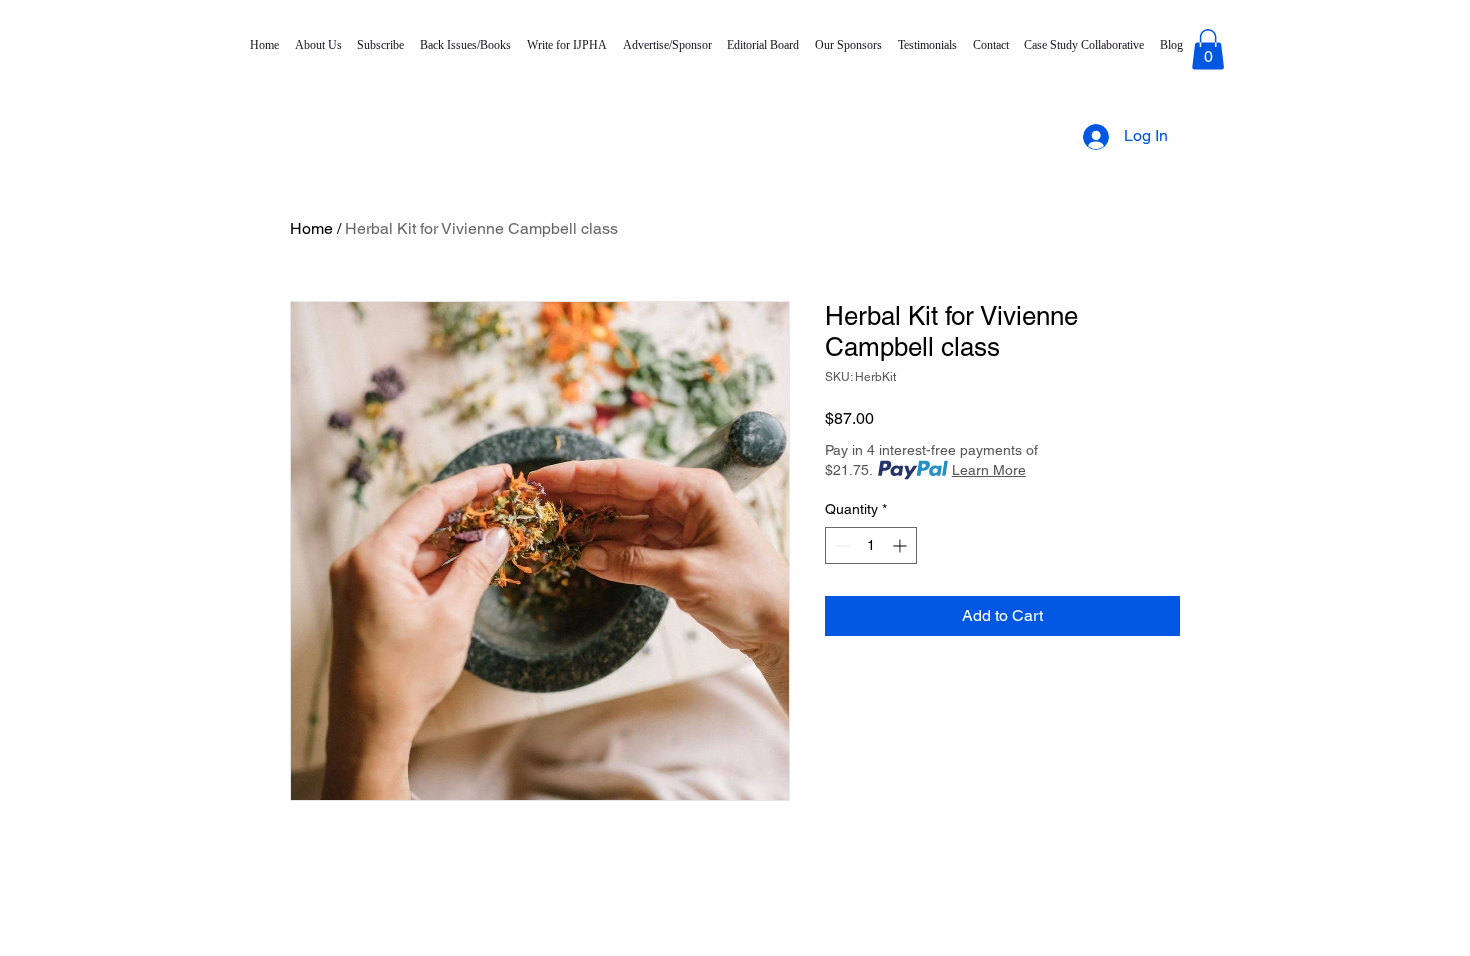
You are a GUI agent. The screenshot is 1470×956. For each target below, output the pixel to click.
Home (311, 228)
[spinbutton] (871, 545)
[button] (1208, 49)
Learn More (989, 470)
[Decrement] (840, 545)
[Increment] (901, 545)
